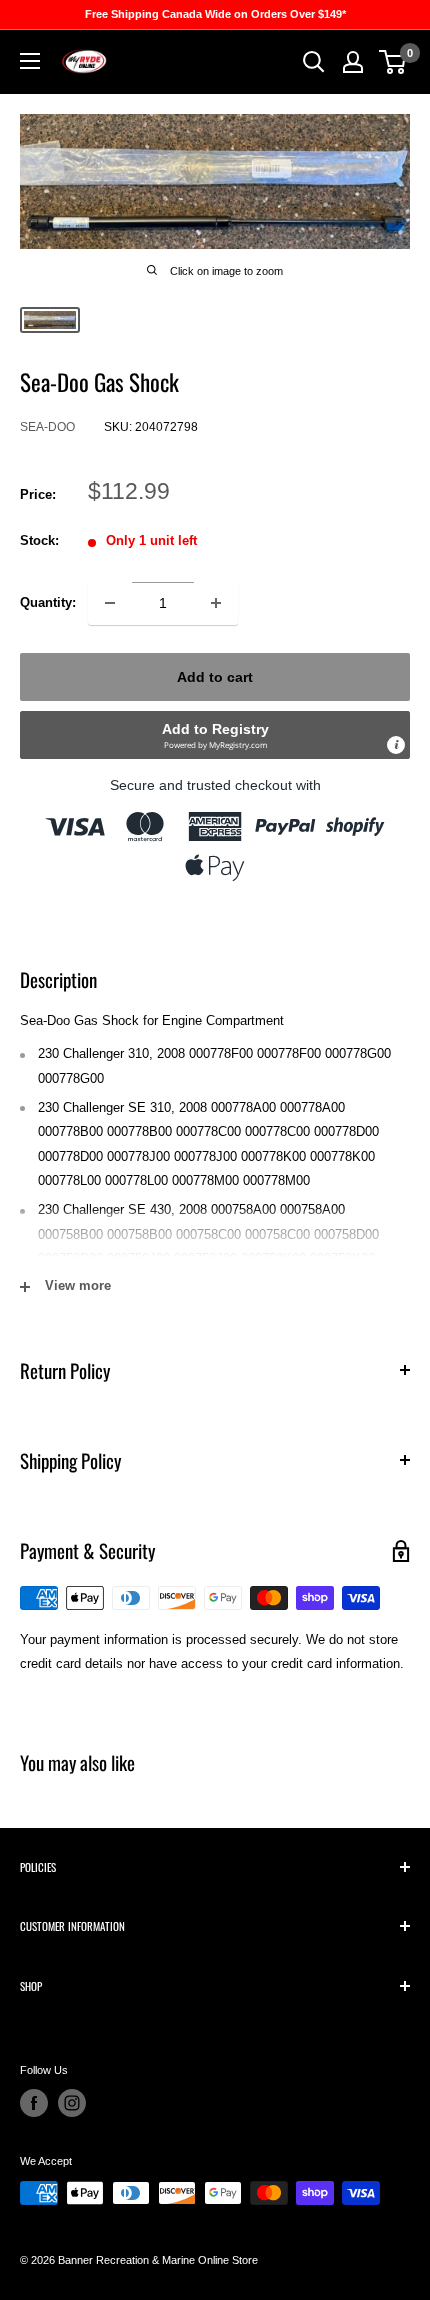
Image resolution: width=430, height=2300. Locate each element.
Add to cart (215, 677)
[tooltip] (396, 745)
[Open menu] (30, 61)
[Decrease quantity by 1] (110, 603)
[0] (393, 62)
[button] (215, 735)
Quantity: (48, 602)
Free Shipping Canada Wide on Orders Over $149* (215, 14)
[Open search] (314, 62)
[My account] (353, 62)
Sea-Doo (47, 427)
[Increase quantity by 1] (216, 603)
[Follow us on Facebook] (34, 2103)
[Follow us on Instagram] (72, 2103)
